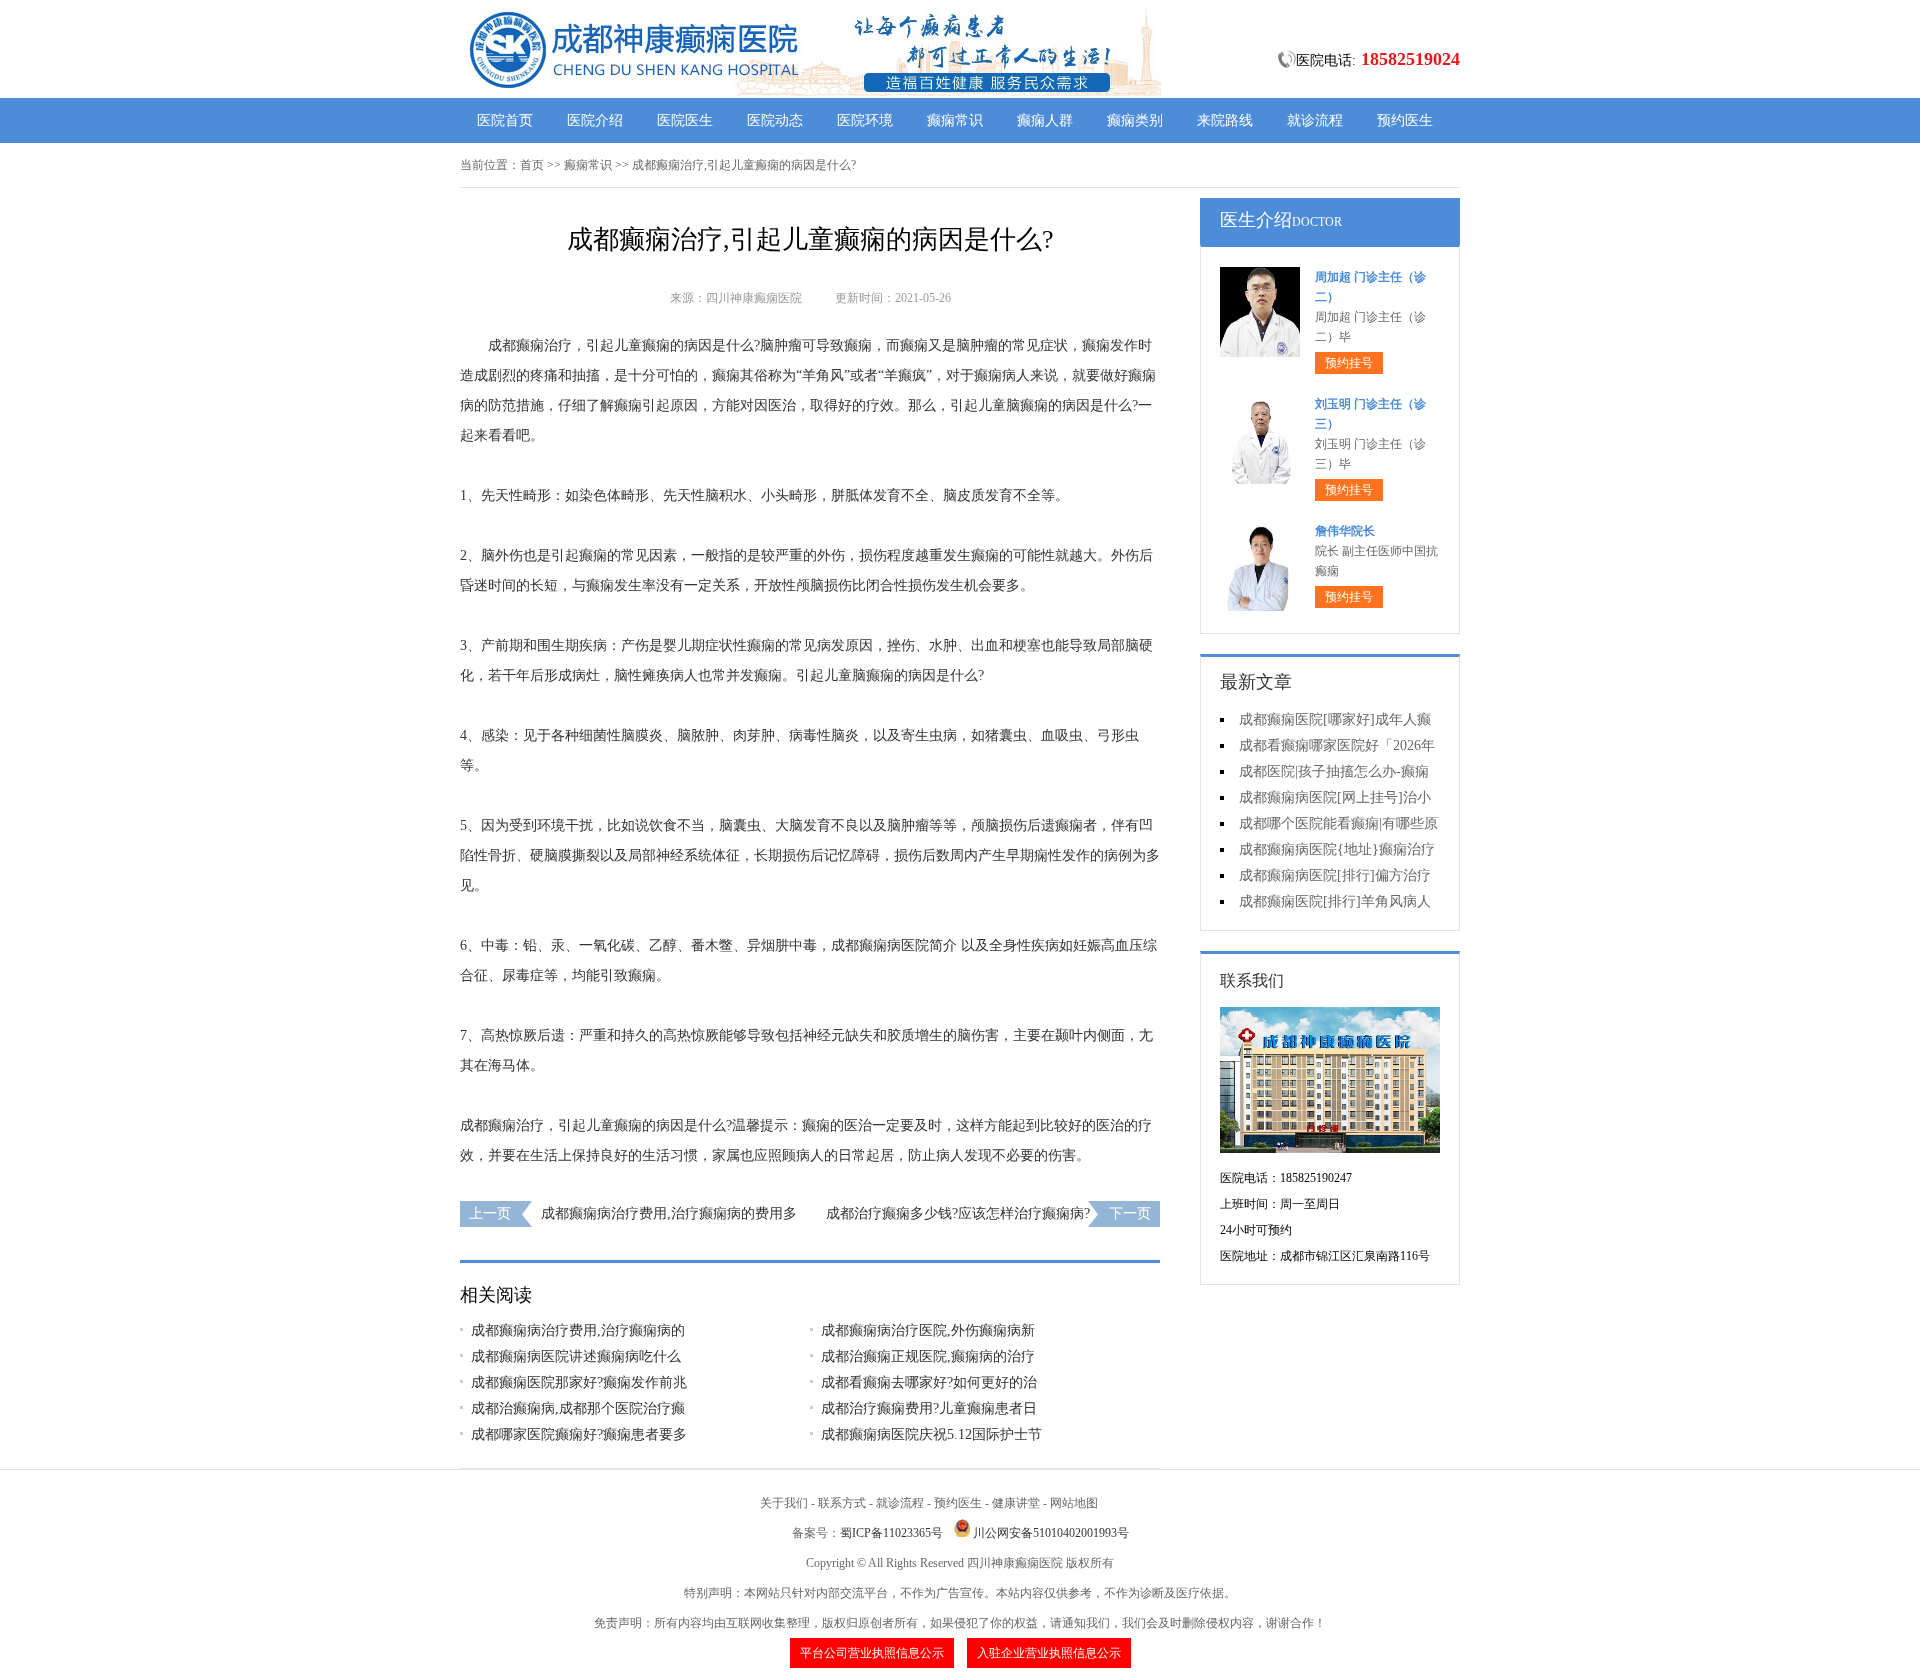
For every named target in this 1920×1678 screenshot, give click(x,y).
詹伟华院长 (1345, 531)
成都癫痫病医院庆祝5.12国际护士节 (931, 1434)
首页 (532, 165)
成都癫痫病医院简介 (894, 945)
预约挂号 (1349, 363)
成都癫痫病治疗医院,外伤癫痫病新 (928, 1330)
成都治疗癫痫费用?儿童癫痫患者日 (929, 1408)
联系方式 (842, 1503)
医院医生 (685, 120)
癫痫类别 (1135, 120)
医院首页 (505, 120)
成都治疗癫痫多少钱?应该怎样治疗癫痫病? (958, 1213)
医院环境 (865, 120)
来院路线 (1225, 120)
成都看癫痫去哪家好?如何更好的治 (929, 1382)
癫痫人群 (1045, 120)
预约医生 (1405, 120)
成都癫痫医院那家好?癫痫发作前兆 (579, 1382)
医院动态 (775, 120)
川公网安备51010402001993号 (1051, 1533)
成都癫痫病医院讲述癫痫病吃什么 (576, 1356)
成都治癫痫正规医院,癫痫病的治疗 (928, 1356)
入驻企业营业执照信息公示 (1049, 1653)
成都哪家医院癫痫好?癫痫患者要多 (579, 1434)
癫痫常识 (955, 120)
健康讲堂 (1016, 1503)
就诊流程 (1315, 120)
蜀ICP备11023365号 (891, 1533)
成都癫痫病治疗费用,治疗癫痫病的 (578, 1330)
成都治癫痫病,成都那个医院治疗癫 (578, 1408)
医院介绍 (595, 120)
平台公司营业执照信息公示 (872, 1653)
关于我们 (784, 1503)
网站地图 (1074, 1503)
